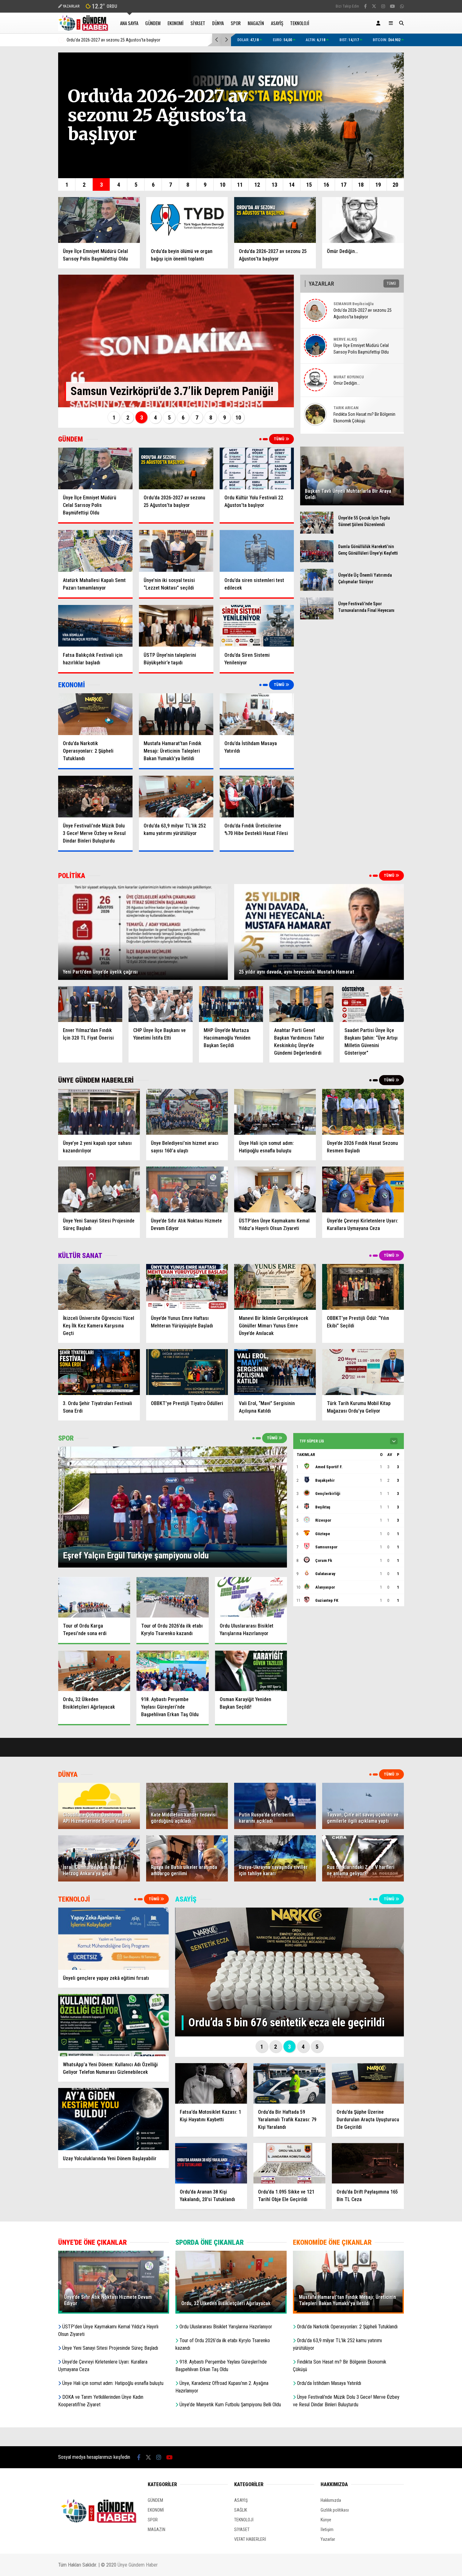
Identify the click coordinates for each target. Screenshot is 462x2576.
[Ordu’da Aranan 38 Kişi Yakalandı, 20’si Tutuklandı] (211, 2163)
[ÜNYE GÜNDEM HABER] (84, 28)
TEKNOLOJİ (300, 23)
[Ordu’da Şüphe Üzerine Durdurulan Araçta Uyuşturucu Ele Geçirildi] (368, 2083)
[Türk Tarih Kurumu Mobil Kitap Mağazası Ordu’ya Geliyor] (363, 1372)
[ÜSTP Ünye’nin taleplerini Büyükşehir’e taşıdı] (176, 626)
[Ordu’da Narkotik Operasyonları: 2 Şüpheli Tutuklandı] (95, 714)
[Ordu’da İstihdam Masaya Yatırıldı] (257, 714)
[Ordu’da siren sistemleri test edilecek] (257, 551)
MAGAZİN (256, 23)
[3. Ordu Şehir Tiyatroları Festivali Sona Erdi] (99, 1372)
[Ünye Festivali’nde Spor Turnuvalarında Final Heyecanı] (317, 618)
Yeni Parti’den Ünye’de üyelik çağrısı (158, 40)
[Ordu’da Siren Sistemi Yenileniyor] (257, 626)
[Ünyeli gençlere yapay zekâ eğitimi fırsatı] (113, 1939)
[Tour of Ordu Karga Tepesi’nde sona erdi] (94, 1597)
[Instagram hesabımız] (383, 6)
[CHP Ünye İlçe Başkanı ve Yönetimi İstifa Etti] (161, 1004)
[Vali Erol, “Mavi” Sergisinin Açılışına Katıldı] (275, 1372)
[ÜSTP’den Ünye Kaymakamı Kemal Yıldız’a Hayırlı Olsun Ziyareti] (275, 1189)
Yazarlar (328, 2539)
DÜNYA (218, 23)
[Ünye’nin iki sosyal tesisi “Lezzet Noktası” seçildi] (176, 551)
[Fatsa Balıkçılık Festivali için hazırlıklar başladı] (95, 626)
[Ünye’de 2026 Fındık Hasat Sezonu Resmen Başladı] (363, 1112)
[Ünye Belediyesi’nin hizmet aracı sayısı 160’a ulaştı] (187, 1112)
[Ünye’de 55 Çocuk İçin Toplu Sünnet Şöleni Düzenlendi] (317, 532)
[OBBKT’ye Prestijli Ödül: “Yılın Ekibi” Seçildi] (363, 1287)
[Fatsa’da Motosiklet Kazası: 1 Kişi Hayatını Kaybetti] (211, 2083)
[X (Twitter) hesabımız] (374, 6)
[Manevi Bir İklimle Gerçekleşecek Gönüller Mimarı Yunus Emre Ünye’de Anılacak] (275, 1287)
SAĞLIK (241, 2510)
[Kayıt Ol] (379, 23)
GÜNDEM (153, 23)
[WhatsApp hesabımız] (402, 6)
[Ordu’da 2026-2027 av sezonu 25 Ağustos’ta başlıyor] (275, 220)
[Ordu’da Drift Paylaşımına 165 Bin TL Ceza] (368, 2163)
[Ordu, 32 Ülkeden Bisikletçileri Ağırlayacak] (94, 1671)
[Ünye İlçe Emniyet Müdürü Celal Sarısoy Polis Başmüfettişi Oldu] (99, 220)
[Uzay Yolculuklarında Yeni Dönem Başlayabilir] (113, 2119)
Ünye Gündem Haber (138, 2565)
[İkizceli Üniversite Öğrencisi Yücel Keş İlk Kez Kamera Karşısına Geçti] (99, 1287)
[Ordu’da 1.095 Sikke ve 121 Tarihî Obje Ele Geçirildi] (289, 2163)
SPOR (236, 23)
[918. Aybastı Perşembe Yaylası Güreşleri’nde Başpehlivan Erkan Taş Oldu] (172, 1671)
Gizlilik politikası (335, 2510)
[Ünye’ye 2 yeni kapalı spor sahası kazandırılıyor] (99, 1112)
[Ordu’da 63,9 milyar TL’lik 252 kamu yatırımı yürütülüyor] (176, 796)
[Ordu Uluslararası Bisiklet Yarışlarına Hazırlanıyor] (251, 1597)
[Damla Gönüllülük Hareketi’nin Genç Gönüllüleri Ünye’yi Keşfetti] (317, 561)
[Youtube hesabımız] (393, 6)
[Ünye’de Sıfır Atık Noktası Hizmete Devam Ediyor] (187, 1189)
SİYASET (198, 23)
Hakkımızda (331, 2500)
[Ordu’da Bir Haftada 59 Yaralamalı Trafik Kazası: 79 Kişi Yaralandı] (289, 2083)
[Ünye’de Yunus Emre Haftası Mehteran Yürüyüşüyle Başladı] (187, 1287)
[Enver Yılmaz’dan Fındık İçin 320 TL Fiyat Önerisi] (90, 1004)
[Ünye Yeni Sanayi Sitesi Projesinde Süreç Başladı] (99, 1189)
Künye (326, 2520)
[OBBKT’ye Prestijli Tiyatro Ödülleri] (187, 1372)
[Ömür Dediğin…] (363, 220)
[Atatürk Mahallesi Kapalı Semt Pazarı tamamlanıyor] (95, 551)
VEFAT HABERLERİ (250, 2539)
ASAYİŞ (277, 23)
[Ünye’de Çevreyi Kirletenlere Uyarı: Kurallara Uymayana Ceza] (363, 1189)
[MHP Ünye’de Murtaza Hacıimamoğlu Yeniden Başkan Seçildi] (231, 1004)
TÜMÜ (280, 439)
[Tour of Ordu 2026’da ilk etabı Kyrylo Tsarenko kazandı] (172, 1597)
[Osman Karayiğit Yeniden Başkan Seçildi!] (251, 1671)
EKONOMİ (176, 23)
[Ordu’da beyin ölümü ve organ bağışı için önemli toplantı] (187, 220)
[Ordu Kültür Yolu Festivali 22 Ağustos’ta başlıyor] (257, 468)
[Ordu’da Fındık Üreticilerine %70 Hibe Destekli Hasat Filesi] (257, 796)
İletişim (327, 2529)
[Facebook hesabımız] (365, 6)
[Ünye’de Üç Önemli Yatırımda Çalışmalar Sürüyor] (317, 589)
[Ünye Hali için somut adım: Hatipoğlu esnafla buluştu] (275, 1112)
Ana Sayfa (129, 23)
